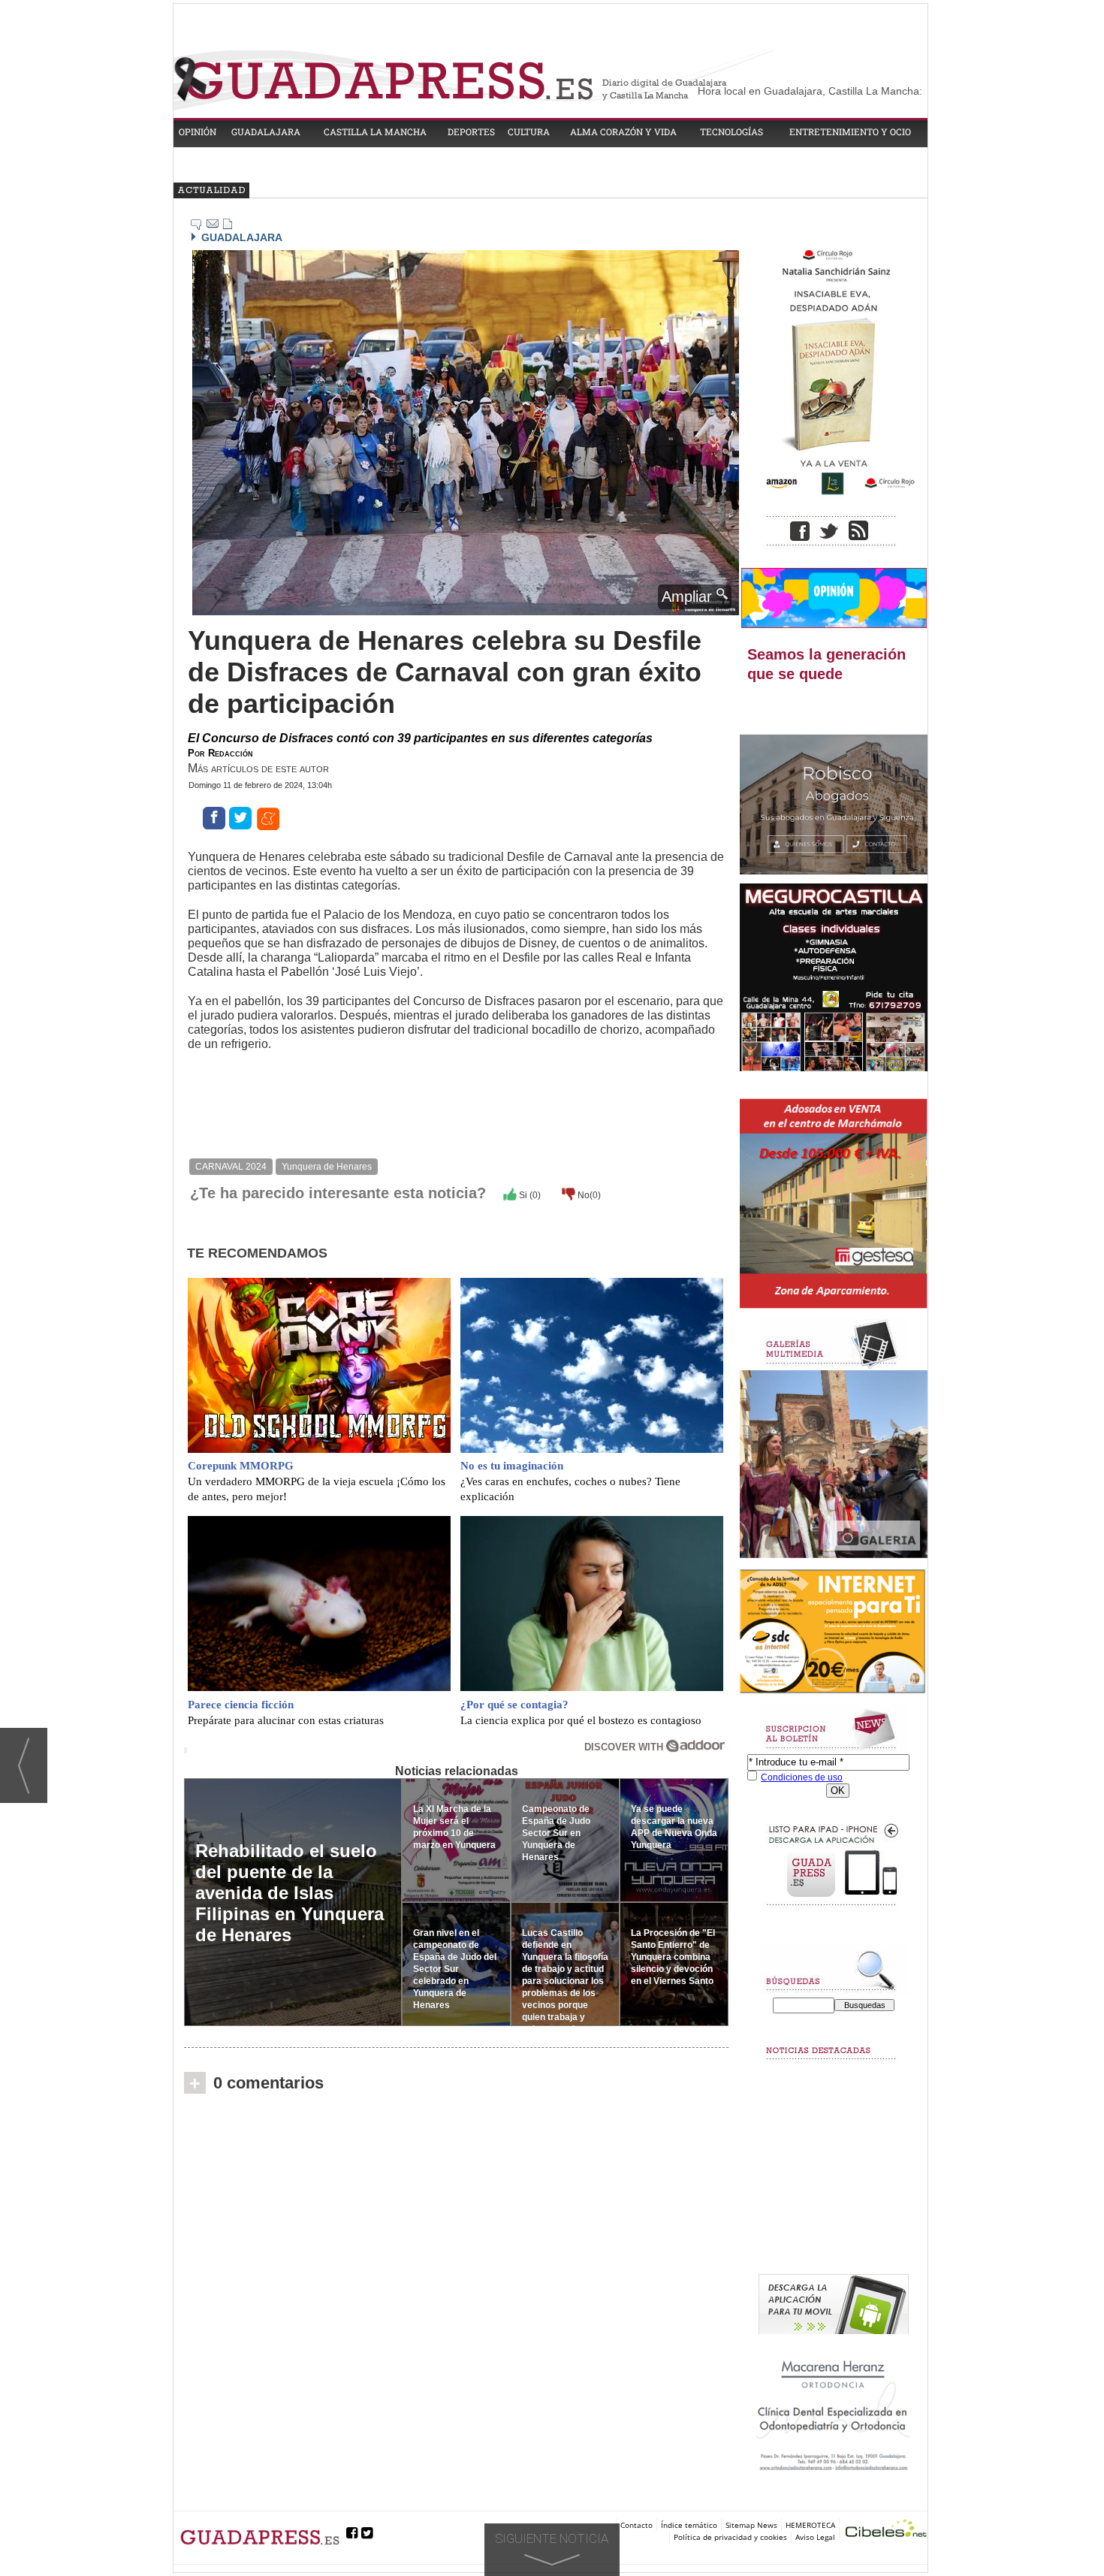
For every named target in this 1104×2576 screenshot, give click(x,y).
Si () (529, 1195)
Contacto (636, 2525)
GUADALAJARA (266, 131)
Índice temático (689, 2525)
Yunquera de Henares (327, 1167)
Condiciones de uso (802, 1777)
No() (588, 1195)
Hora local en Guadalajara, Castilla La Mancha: (810, 91)
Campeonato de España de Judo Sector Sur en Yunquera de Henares (556, 1833)
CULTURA (529, 131)
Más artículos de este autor (258, 768)
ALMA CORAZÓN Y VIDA (623, 131)
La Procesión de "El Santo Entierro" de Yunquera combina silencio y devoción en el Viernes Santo (673, 1957)
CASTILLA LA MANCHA (375, 131)
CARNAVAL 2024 (231, 1167)
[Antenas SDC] (834, 1632)
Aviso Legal (815, 2537)
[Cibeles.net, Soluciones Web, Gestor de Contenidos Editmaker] (886, 2531)
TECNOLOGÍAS (731, 131)
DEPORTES (471, 131)
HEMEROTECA (810, 2525)
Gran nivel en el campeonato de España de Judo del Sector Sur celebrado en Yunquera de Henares (455, 1969)
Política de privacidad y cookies (730, 2537)
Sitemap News (751, 2525)
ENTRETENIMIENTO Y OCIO (850, 131)
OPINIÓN (198, 131)
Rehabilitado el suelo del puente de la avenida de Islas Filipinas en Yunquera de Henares (290, 1893)
